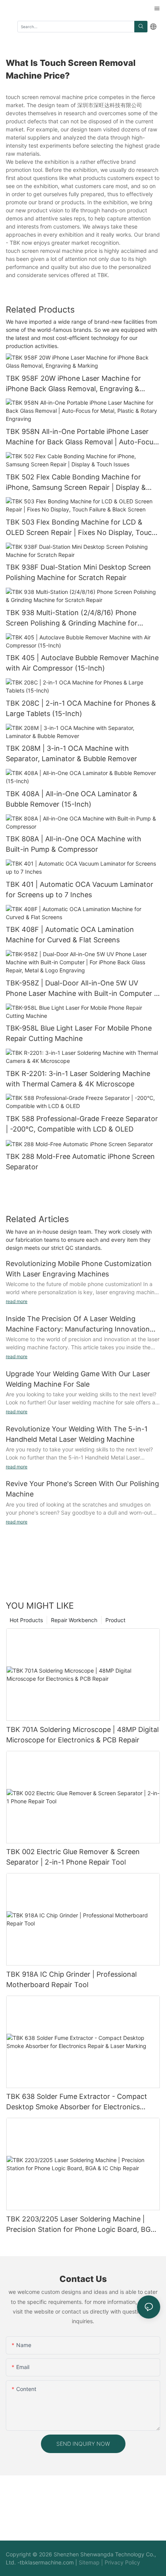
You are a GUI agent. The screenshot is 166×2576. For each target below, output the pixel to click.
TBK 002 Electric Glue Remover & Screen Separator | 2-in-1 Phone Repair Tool (73, 1857)
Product (115, 1620)
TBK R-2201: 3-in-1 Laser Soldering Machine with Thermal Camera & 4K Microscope (78, 1079)
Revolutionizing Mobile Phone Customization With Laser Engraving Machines (79, 1269)
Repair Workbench (74, 1620)
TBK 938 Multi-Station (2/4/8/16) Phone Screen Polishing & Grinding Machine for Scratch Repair (72, 618)
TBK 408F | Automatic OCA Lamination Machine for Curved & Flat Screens (70, 935)
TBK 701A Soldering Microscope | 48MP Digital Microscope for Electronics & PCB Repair (82, 1735)
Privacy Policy (122, 2562)
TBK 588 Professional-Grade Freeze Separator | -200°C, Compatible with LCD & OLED (82, 1124)
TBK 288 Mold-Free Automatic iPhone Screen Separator (80, 1162)
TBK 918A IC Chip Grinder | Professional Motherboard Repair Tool (71, 1979)
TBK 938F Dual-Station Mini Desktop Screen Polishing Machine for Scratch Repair (78, 572)
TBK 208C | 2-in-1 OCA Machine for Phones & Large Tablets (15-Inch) (81, 708)
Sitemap (89, 2562)
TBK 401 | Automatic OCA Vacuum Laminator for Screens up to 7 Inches (80, 889)
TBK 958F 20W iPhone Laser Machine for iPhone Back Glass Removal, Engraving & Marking (73, 384)
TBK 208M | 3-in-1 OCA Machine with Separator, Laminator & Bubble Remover (71, 753)
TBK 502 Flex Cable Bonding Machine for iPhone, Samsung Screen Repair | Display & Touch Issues (76, 483)
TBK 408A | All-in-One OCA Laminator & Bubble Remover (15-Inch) (72, 799)
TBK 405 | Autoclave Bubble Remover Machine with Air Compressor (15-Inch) (82, 663)
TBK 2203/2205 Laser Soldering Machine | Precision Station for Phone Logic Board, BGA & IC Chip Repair (81, 2225)
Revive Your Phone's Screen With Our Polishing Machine (82, 1489)
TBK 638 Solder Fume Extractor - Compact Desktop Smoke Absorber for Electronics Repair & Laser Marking (77, 2102)
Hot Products (26, 1620)
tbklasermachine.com (47, 2562)
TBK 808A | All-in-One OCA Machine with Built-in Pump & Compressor (74, 844)
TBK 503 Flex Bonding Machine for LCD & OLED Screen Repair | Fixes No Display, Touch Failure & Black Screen (81, 528)
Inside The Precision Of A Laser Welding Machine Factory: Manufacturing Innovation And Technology (78, 1324)
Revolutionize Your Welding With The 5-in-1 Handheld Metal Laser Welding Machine (77, 1434)
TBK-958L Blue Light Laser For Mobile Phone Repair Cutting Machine (79, 1033)
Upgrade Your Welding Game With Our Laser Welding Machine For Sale (78, 1379)
